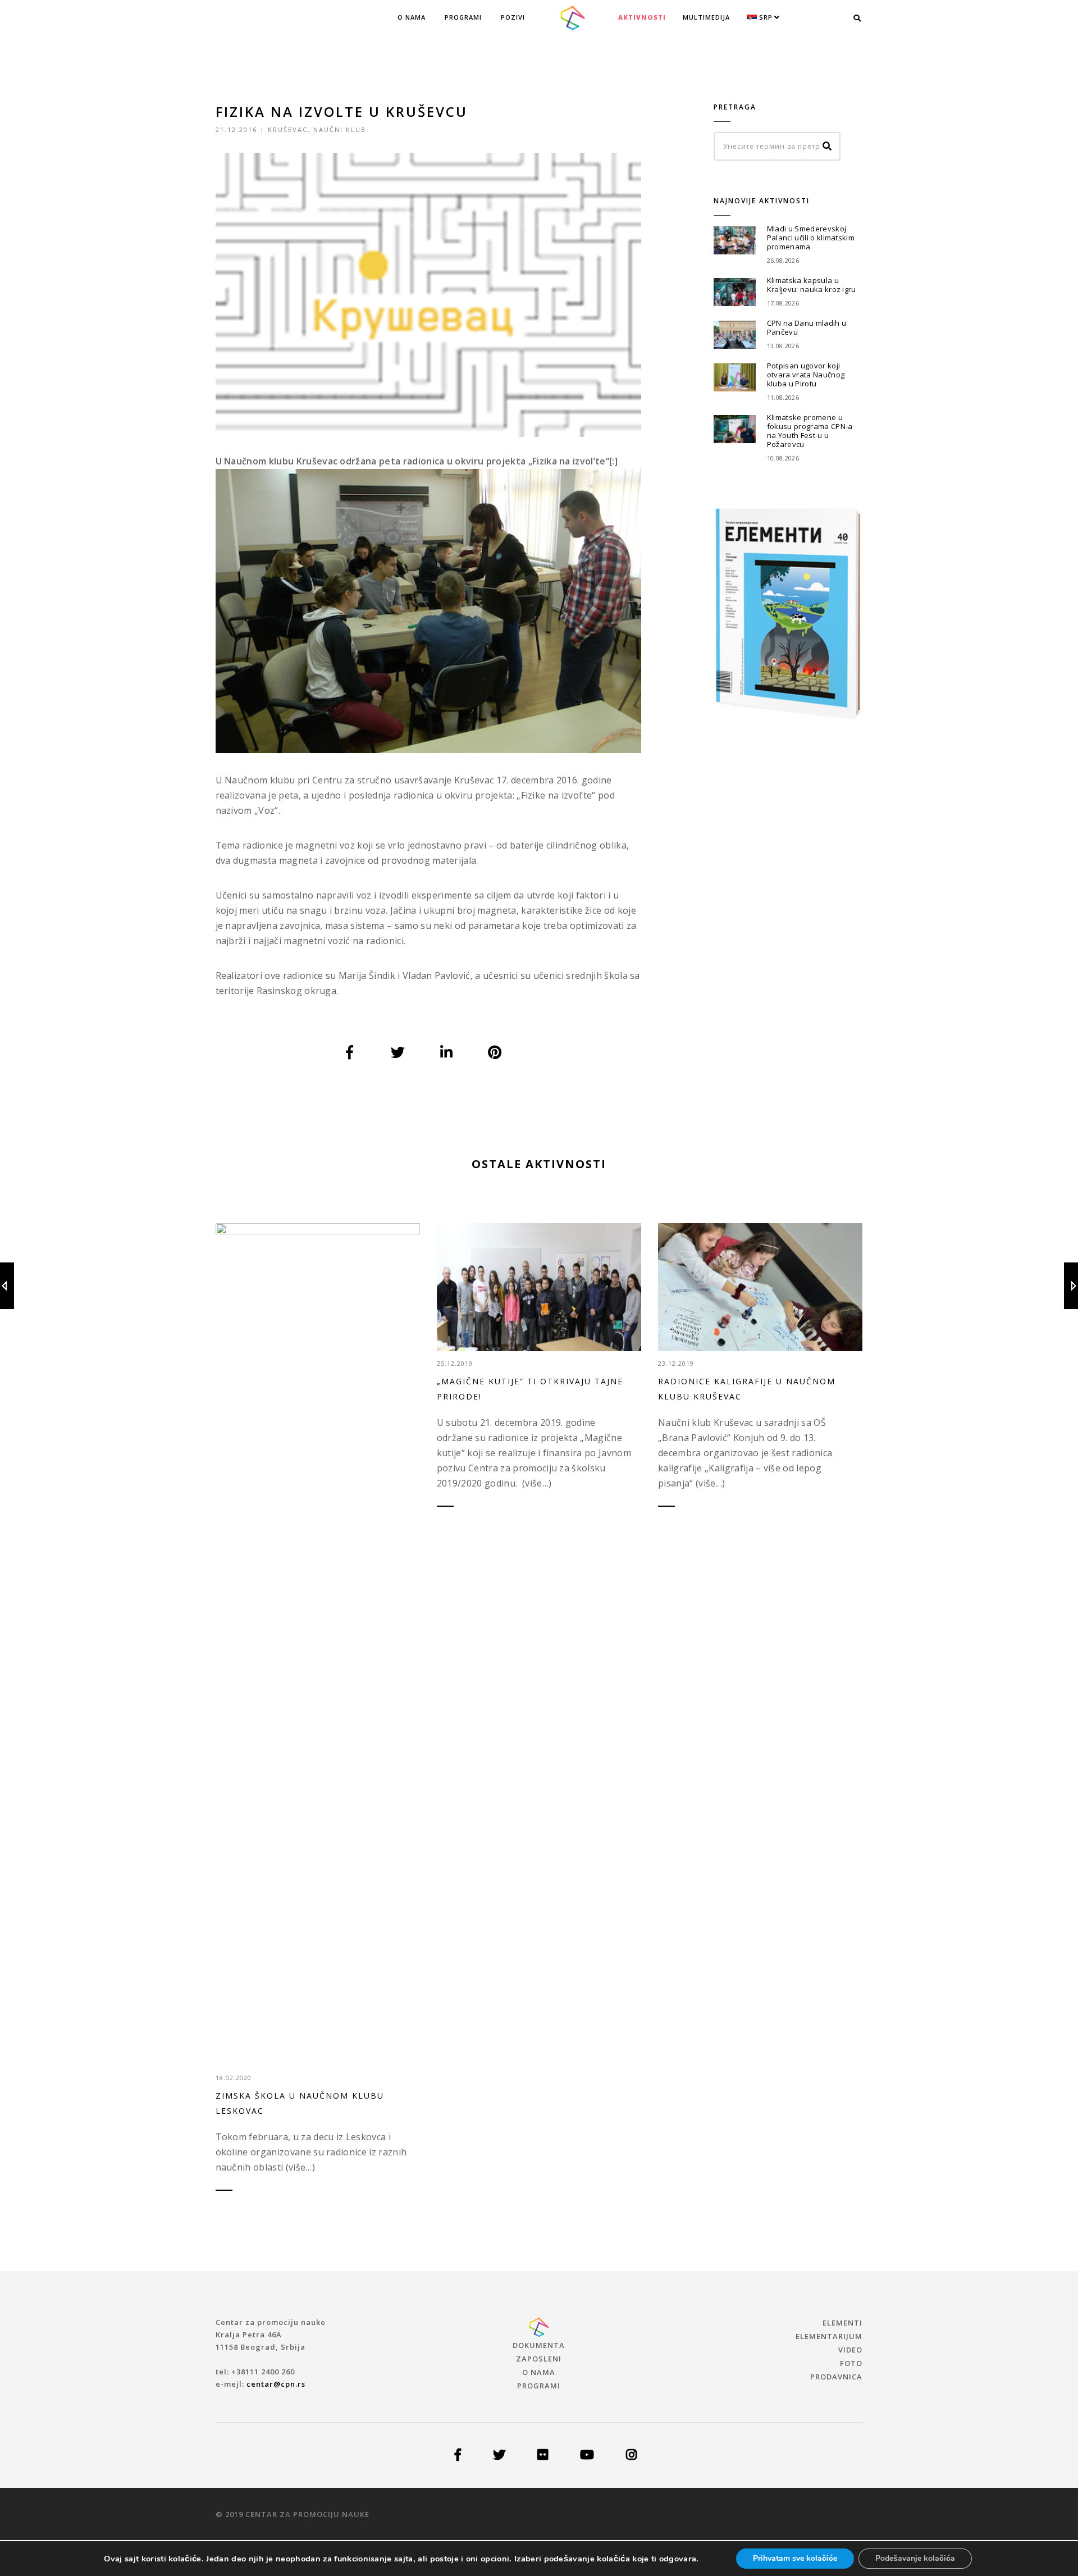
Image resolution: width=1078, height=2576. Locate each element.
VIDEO (850, 2350)
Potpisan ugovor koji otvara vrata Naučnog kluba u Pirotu (806, 375)
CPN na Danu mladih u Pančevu (807, 327)
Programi (463, 17)
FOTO (851, 2363)
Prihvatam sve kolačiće (795, 2558)
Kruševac (288, 129)
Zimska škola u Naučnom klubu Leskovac (300, 2103)
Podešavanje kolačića (915, 2558)
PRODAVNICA (836, 2377)
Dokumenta (539, 2345)
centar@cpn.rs (276, 2384)
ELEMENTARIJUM (829, 2336)
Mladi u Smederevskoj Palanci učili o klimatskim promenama (811, 238)
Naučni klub (340, 129)
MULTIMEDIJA (706, 17)
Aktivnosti (642, 17)
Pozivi (513, 17)
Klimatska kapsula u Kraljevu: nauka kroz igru (812, 285)
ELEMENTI (842, 2323)
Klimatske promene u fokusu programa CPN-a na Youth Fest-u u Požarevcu (810, 431)
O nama (412, 17)
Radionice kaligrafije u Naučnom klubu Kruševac (747, 1389)
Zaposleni (539, 2359)
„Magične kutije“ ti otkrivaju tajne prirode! (530, 1389)
